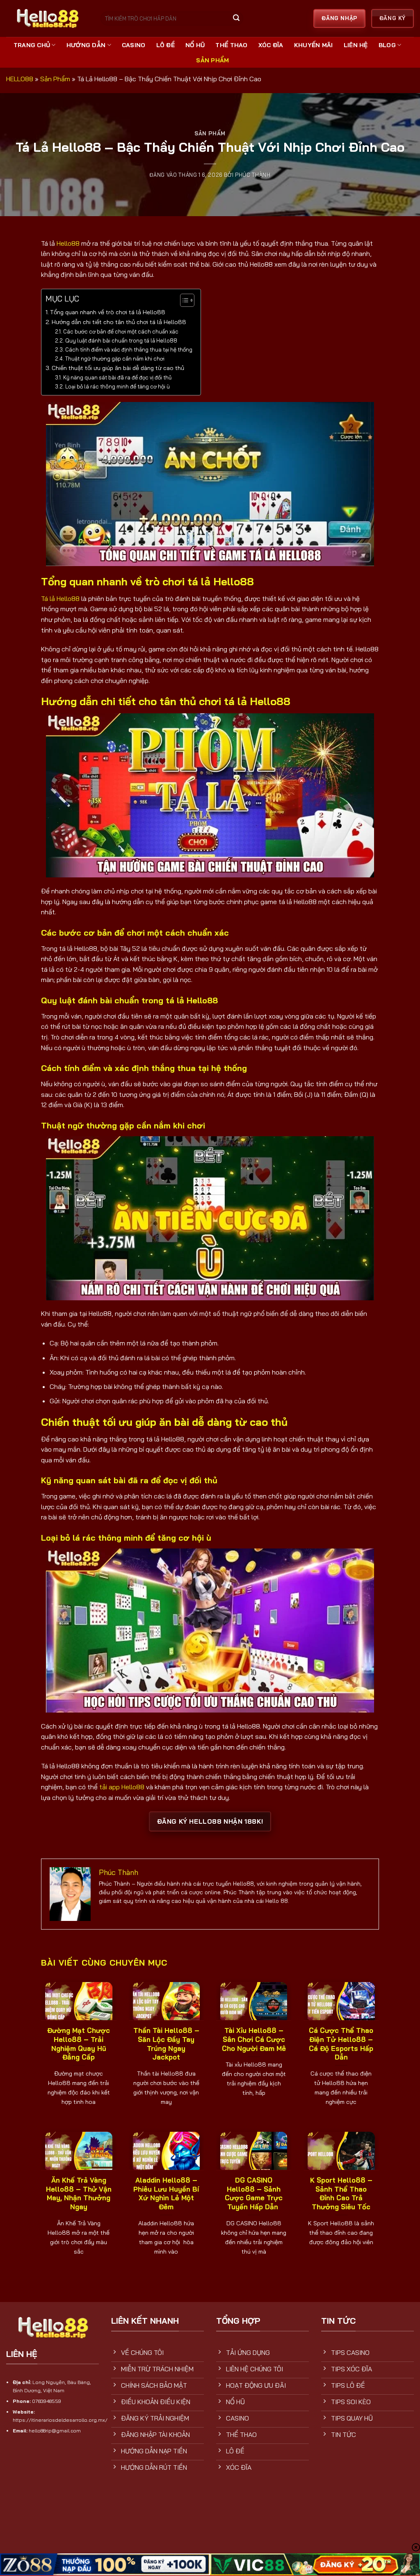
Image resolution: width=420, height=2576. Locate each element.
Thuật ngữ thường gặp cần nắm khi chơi (115, 359)
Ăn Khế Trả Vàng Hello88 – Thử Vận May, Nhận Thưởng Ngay (79, 2193)
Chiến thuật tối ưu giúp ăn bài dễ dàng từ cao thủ (118, 368)
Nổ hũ (195, 45)
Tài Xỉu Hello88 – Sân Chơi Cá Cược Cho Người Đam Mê (254, 2039)
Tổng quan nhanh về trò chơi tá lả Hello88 (108, 312)
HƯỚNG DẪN (86, 45)
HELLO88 (20, 79)
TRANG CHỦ (32, 45)
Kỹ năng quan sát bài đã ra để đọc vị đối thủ (117, 377)
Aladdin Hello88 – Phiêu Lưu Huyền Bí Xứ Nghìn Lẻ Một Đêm (166, 2193)
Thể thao (231, 45)
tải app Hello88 (122, 1787)
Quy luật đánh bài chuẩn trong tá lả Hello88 (121, 340)
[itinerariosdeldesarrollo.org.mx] (47, 18)
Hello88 (68, 243)
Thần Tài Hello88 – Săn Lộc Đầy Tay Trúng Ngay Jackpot (166, 2044)
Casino (134, 45)
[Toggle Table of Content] (183, 300)
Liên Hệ (356, 45)
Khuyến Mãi (314, 45)
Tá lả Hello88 (60, 598)
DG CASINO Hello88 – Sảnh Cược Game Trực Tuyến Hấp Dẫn (254, 2193)
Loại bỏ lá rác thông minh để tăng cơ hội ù (118, 386)
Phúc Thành (253, 175)
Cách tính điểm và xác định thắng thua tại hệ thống (129, 349)
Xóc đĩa (271, 45)
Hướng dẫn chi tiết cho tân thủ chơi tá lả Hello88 (119, 322)
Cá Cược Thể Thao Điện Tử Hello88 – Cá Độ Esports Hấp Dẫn (341, 2044)
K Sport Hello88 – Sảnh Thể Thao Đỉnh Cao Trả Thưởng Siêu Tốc (341, 2193)
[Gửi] (236, 19)
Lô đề (165, 45)
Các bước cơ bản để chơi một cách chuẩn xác (121, 331)
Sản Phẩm (212, 60)
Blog (387, 45)
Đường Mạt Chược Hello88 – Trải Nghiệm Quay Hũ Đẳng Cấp (79, 2044)
